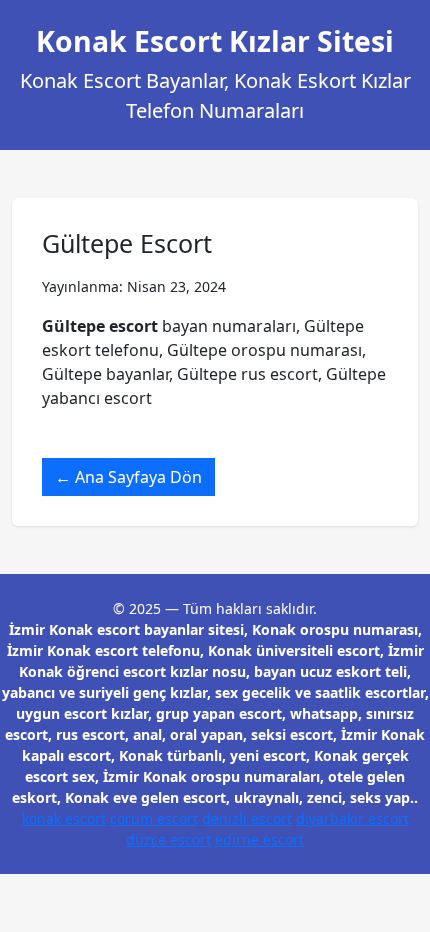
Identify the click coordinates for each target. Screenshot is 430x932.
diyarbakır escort (352, 818)
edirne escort (259, 839)
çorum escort (154, 818)
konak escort (64, 818)
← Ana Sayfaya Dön (128, 477)
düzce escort (168, 839)
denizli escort (247, 818)
